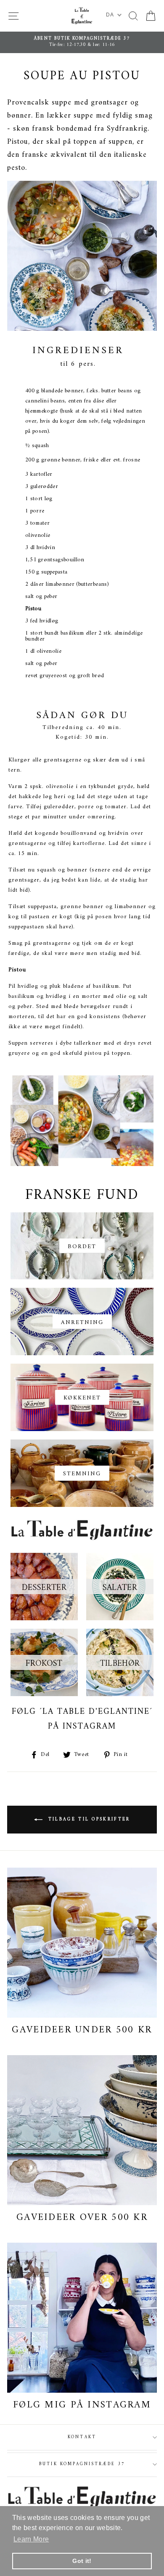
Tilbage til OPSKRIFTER (88, 1820)
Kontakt (82, 2437)
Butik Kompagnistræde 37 (82, 2464)
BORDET (82, 1247)
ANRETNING (82, 1323)
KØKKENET (82, 1398)
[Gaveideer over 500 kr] (82, 2130)
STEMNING (82, 1474)
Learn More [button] (31, 2539)
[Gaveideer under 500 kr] (82, 1943)
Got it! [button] (82, 2561)
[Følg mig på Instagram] (82, 2318)
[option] (82, 42)
